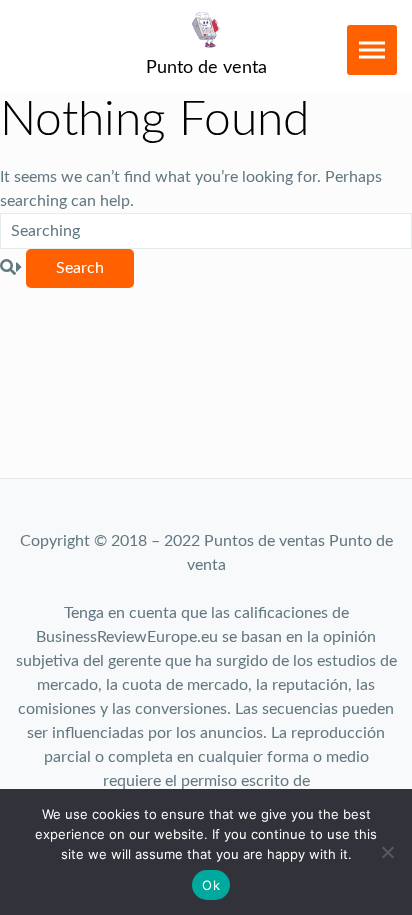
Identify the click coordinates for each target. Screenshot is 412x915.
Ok (211, 885)
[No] (387, 852)
